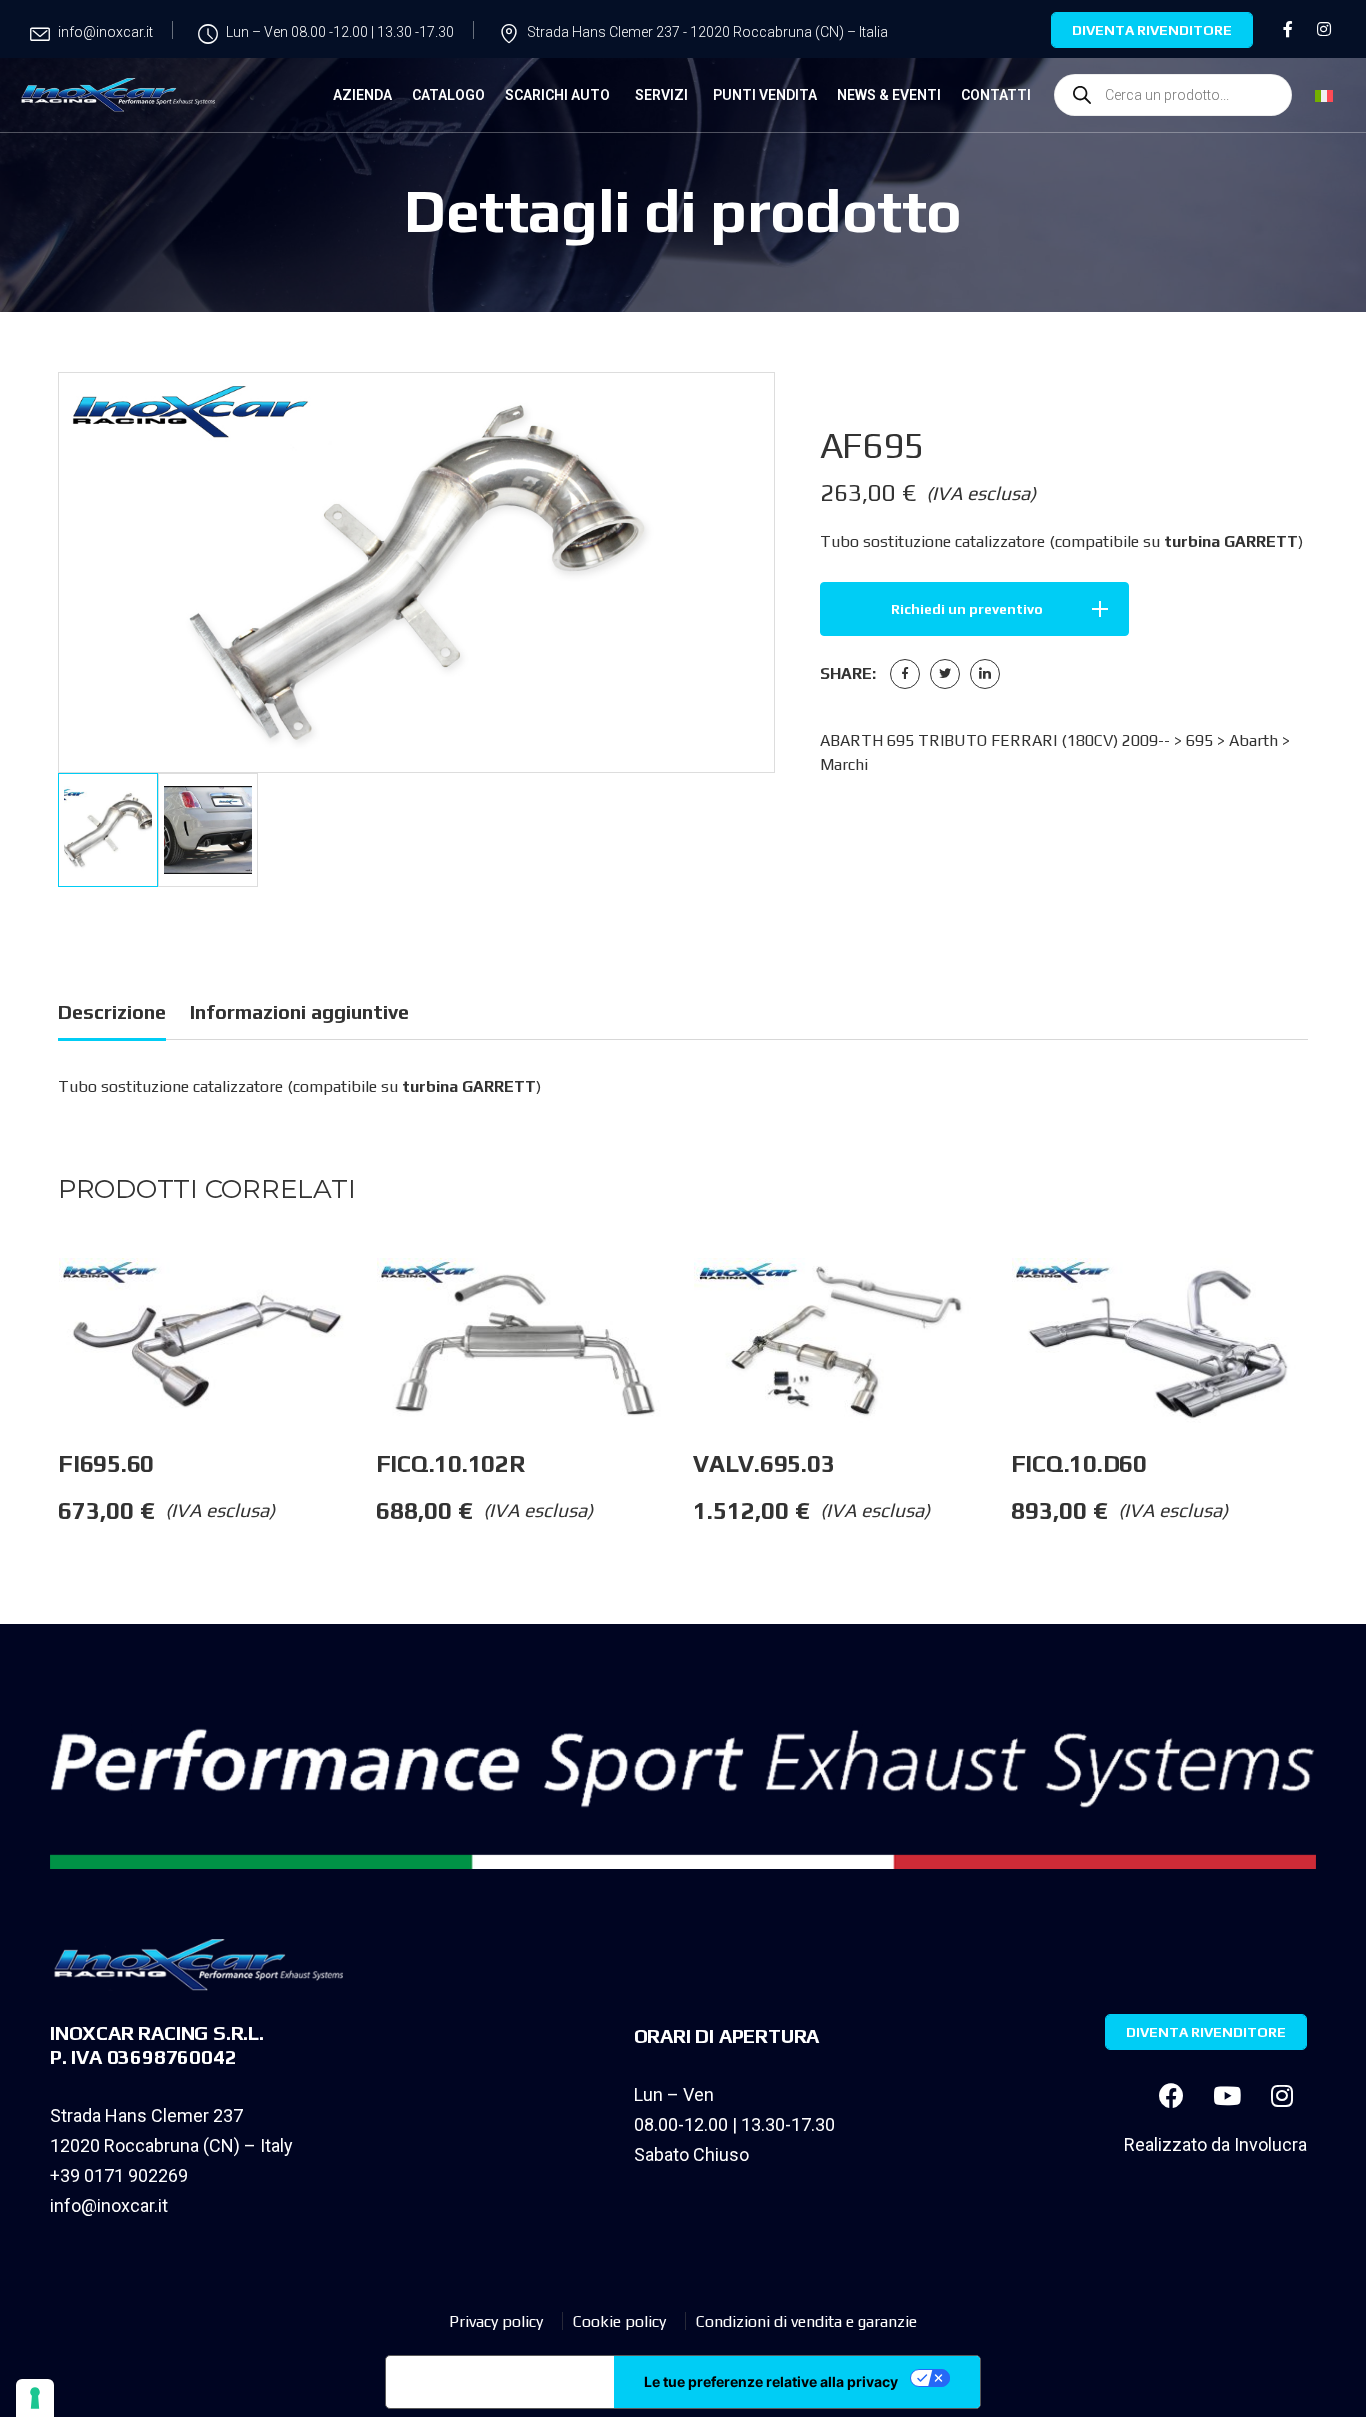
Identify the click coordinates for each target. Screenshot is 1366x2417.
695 (1199, 740)
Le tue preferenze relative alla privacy (771, 2381)
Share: (848, 673)
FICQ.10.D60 (1079, 1463)
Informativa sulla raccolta (500, 2382)
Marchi (844, 764)
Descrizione (112, 1011)
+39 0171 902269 (119, 2175)
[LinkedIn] (985, 674)
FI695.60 (106, 1463)
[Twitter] (945, 674)
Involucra (1270, 2144)
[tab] (112, 1015)
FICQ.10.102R (450, 1463)
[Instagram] (1282, 2095)
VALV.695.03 (763, 1463)
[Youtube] (1227, 2095)
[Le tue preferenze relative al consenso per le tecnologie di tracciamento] (35, 2398)
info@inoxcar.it (109, 2205)
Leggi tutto (375, 1298)
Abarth (1253, 740)
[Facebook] (905, 674)
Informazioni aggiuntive (299, 1011)
